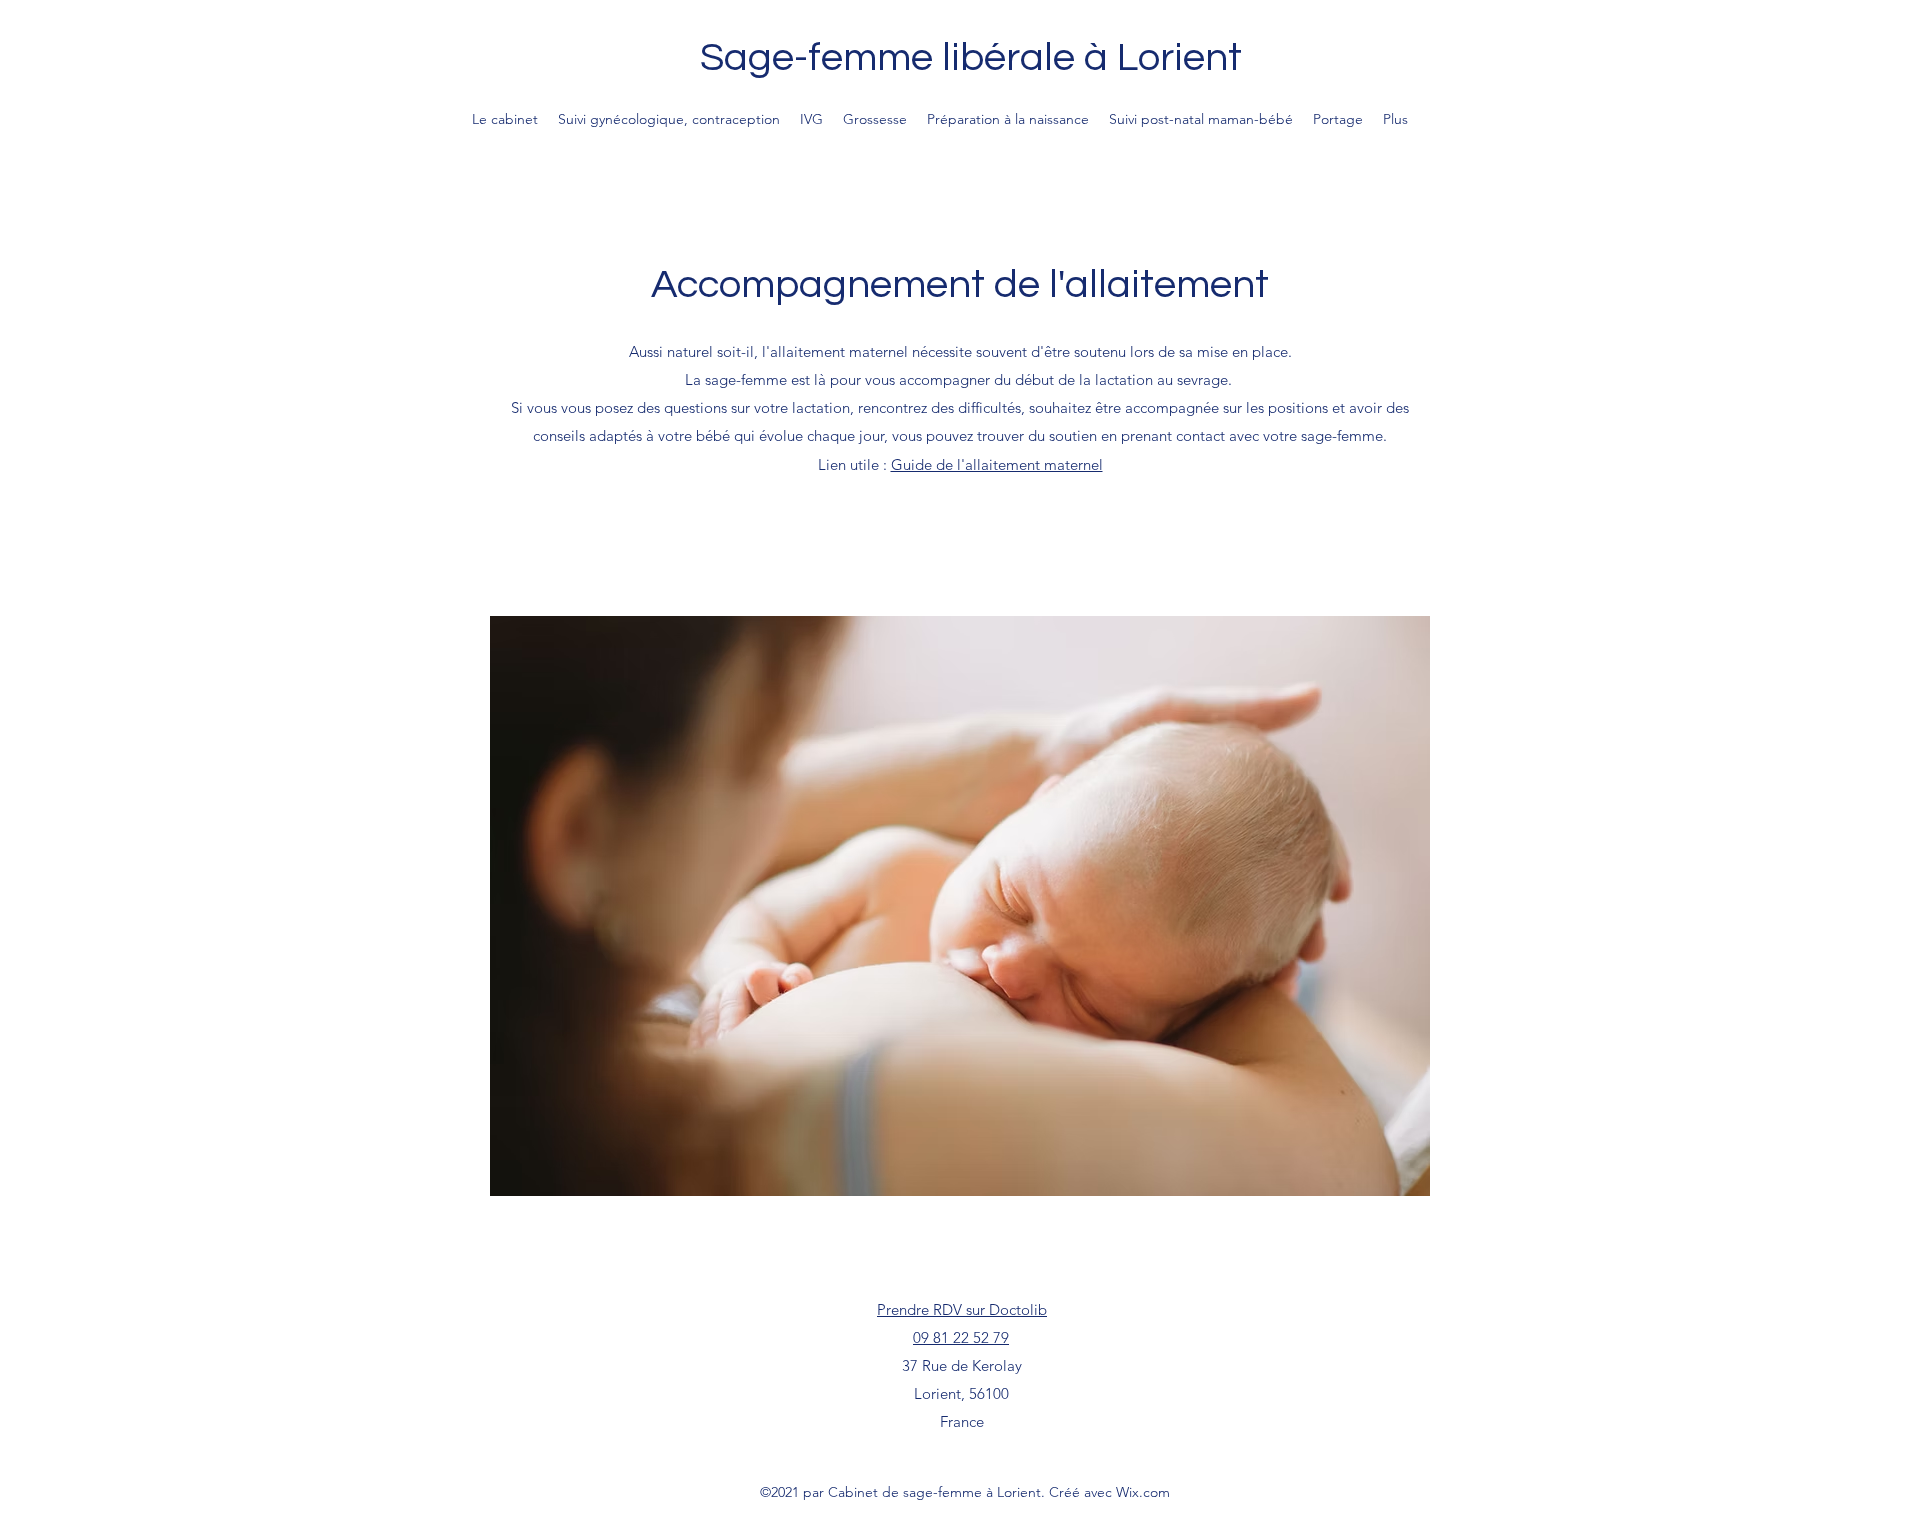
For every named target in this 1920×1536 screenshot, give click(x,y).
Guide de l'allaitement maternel (997, 464)
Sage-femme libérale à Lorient (971, 57)
